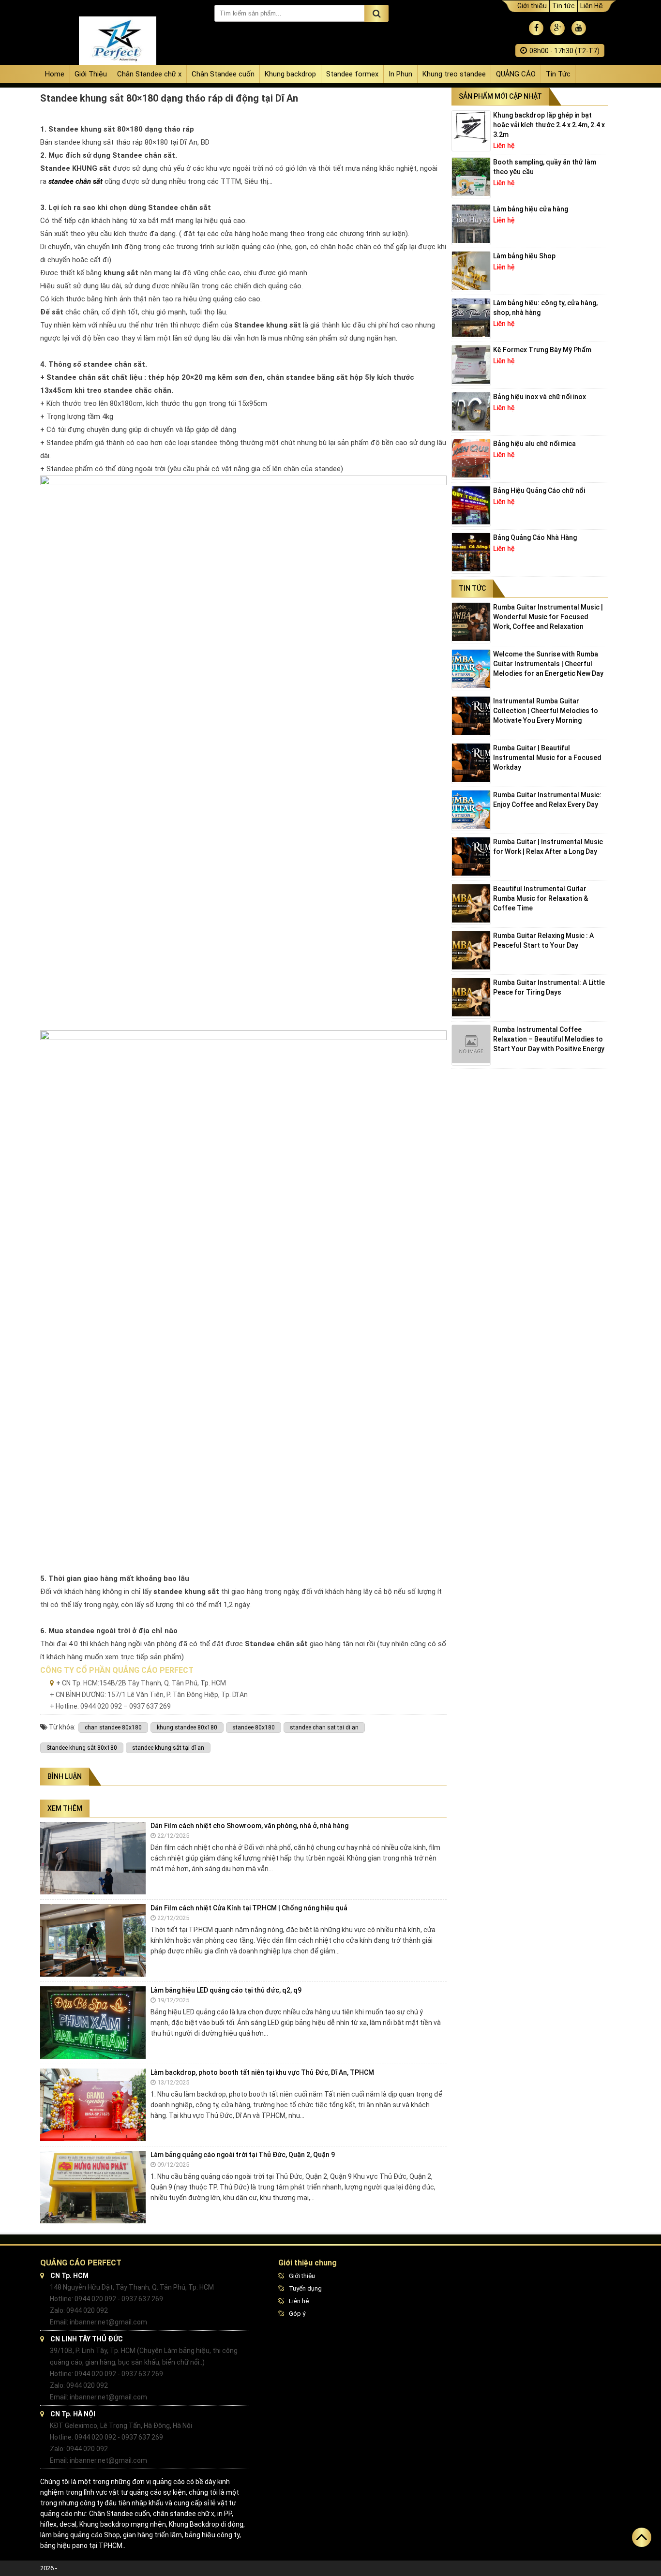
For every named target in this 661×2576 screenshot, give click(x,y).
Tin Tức (558, 74)
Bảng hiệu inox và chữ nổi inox (540, 397)
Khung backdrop (290, 74)
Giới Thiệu (91, 74)
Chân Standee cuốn (223, 74)
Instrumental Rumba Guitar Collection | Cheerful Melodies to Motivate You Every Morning (546, 711)
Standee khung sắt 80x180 (82, 1748)
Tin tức (563, 6)
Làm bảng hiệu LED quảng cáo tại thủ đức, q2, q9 (226, 1990)
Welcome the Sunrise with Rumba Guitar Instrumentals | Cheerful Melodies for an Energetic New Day (548, 664)
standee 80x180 (254, 1727)
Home (55, 74)
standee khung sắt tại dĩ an (168, 1748)
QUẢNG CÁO (516, 74)
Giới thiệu (532, 6)
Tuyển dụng (305, 2288)
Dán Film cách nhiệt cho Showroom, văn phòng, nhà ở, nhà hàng (249, 1826)
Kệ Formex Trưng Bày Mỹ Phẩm (542, 350)
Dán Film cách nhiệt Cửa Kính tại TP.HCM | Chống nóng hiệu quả (249, 1908)
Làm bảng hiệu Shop (524, 256)
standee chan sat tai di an (324, 1727)
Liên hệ (299, 2301)
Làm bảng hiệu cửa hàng (531, 209)
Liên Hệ (592, 6)
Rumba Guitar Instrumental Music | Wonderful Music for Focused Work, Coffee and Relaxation (548, 617)
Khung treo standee (454, 74)
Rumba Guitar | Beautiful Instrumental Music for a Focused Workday (547, 758)
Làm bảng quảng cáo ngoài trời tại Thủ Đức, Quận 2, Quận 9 (243, 2155)
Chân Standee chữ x (149, 74)
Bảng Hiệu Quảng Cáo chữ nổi (539, 491)
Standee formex (352, 74)
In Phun (400, 74)
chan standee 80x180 (113, 1727)
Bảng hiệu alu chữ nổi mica (534, 444)
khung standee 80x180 (187, 1727)
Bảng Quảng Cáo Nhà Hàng (535, 537)
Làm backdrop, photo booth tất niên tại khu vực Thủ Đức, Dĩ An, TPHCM (262, 2072)
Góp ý (297, 2314)
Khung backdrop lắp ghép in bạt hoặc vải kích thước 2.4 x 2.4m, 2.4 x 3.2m (549, 125)
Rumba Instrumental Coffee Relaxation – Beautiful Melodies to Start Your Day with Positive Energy (549, 1039)
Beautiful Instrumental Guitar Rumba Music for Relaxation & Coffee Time (541, 898)
